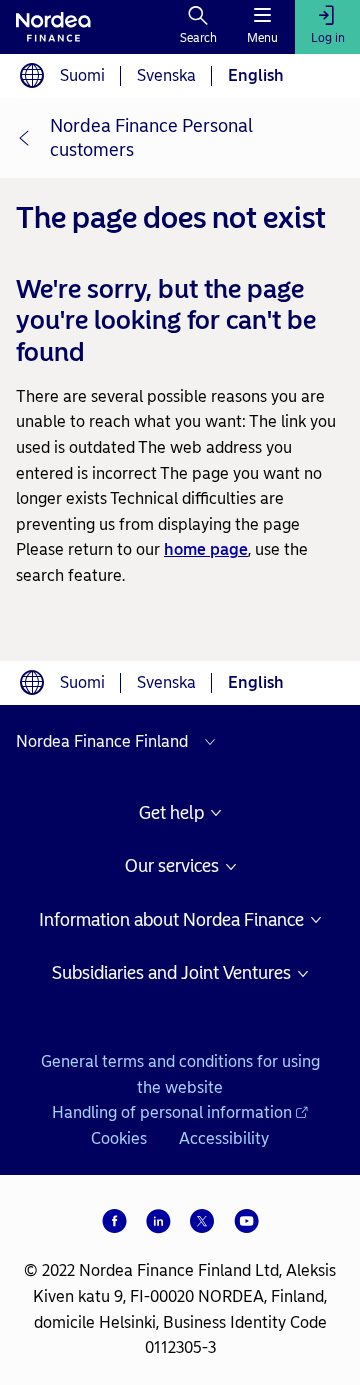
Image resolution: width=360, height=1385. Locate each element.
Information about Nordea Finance (171, 920)
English (256, 75)
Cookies (119, 1138)
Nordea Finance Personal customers (151, 138)
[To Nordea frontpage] (53, 27)
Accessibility (224, 1138)
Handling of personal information (172, 1112)
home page (206, 549)
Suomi (82, 75)
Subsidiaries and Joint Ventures (171, 973)
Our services (172, 866)
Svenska (166, 75)
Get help (171, 813)
